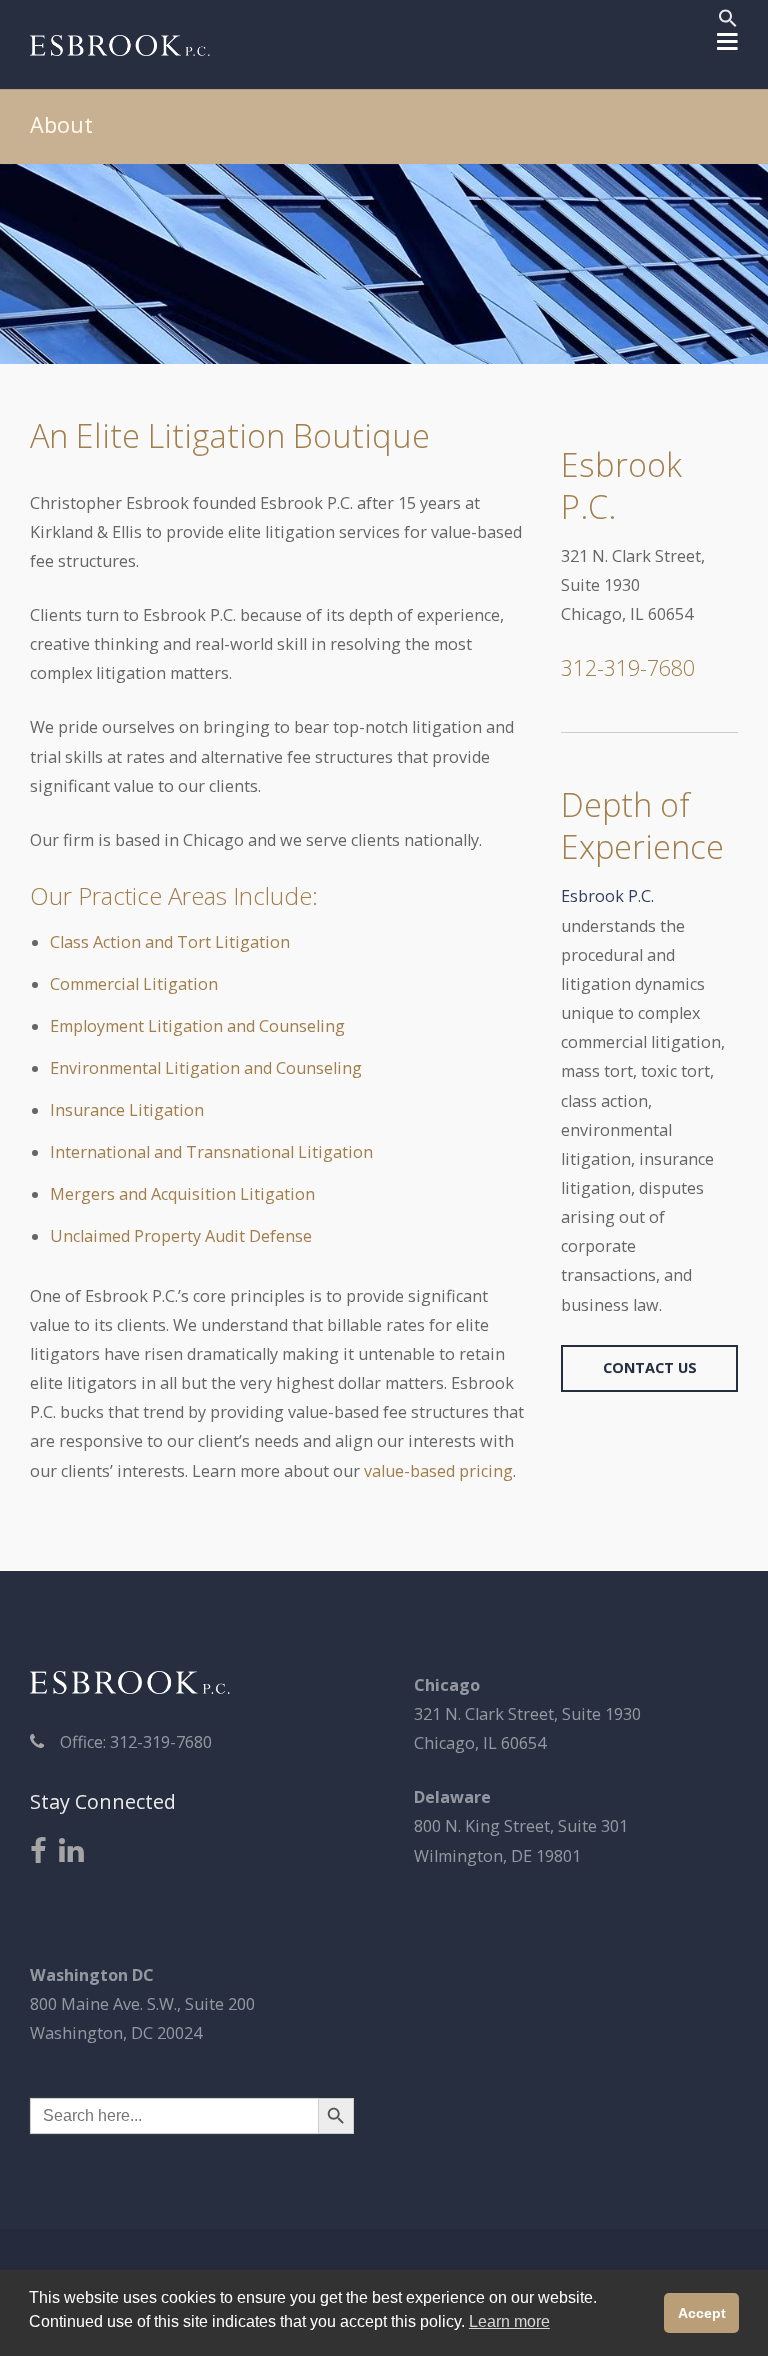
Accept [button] (702, 2313)
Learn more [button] (509, 2321)
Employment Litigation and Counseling (197, 1026)
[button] (728, 21)
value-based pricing (438, 1471)
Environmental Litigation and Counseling (206, 1068)
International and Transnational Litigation (211, 1152)
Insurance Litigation (127, 1110)
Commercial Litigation (134, 984)
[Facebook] (38, 1852)
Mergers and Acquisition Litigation (182, 1194)
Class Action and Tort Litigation (170, 942)
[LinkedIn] (71, 1852)
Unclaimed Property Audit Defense (181, 1236)
